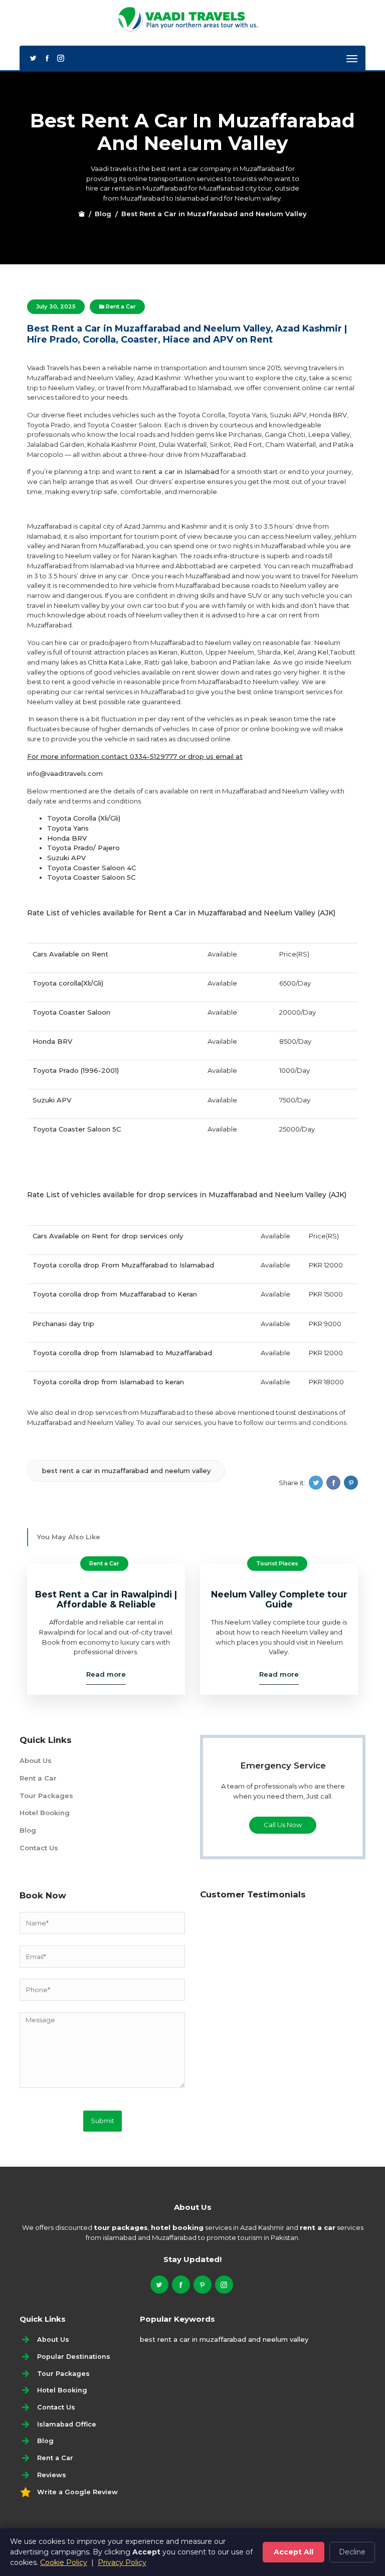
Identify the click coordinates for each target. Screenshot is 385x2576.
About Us (36, 1760)
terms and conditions (312, 1422)
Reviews (52, 2475)
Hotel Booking (45, 1813)
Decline (352, 2552)
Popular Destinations (74, 2357)
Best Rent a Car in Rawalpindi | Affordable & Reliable (106, 1599)
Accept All (294, 2552)
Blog (103, 214)
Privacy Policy (122, 2562)
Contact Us (39, 1848)
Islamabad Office (67, 2424)
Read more (106, 1674)
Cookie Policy (64, 2562)
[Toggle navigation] (352, 59)
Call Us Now (283, 1825)
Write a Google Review (77, 2492)
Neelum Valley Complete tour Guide (279, 1599)
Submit (103, 2121)
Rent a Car (120, 306)
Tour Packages (46, 1796)
